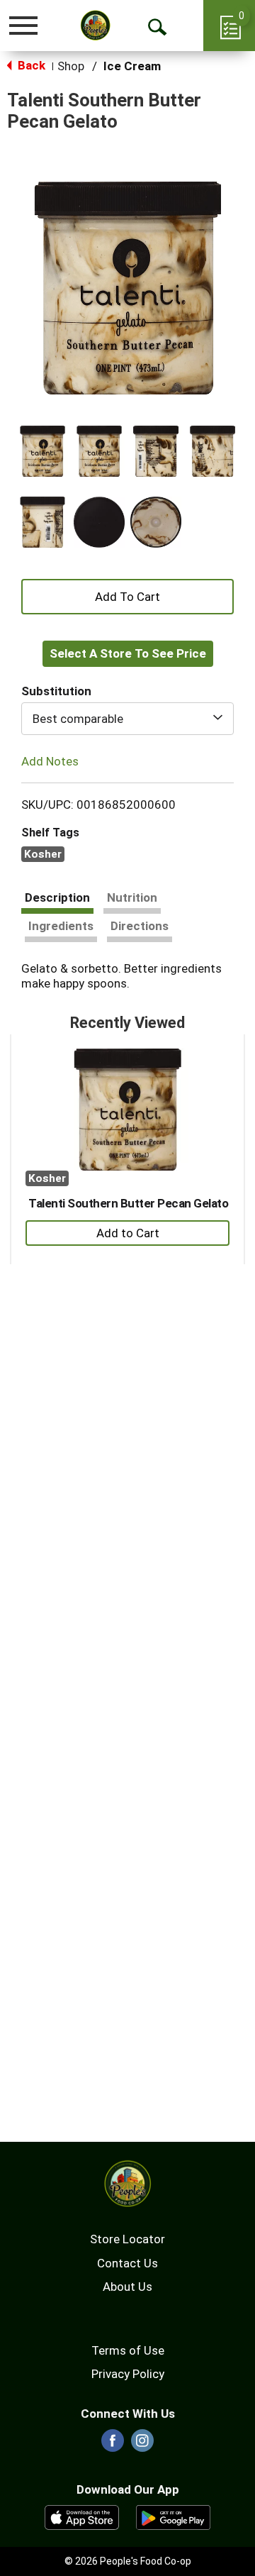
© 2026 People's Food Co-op (128, 2561)
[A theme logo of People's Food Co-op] (96, 25)
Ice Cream (132, 66)
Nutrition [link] (132, 897)
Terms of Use (128, 2350)
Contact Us (127, 2263)
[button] (42, 451)
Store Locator (127, 2239)
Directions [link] (140, 926)
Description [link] (57, 897)
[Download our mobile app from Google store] (173, 2516)
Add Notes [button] (50, 761)
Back (30, 65)
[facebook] (113, 2445)
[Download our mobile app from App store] (82, 2516)
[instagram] (142, 2445)
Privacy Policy (128, 2374)
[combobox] (127, 719)
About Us (127, 2287)
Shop (71, 66)
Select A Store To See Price (128, 653)
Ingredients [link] (61, 926)
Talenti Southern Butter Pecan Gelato (128, 1203)
